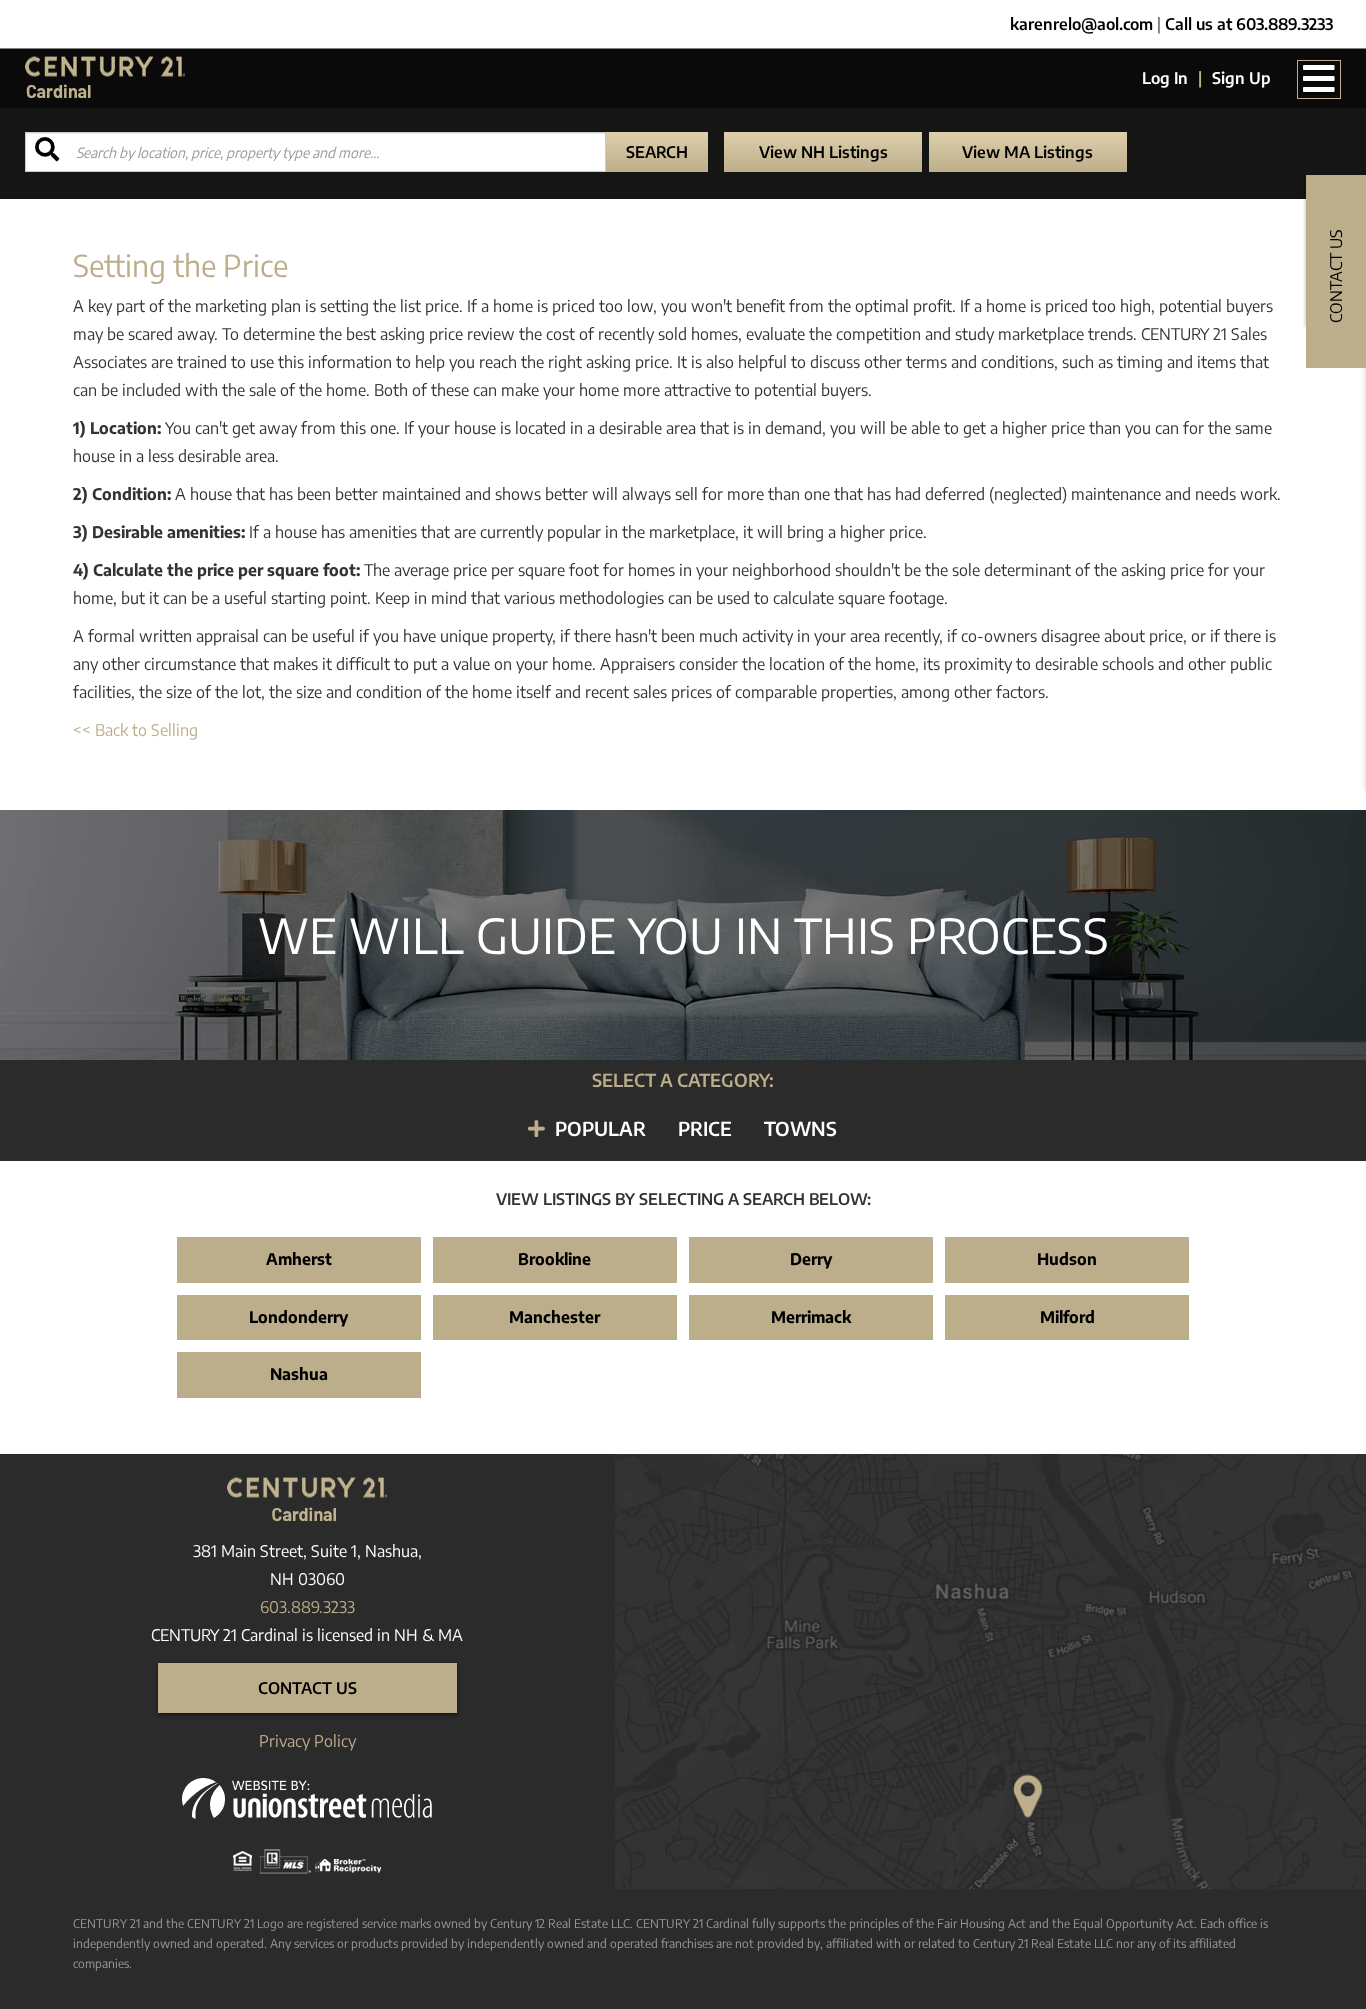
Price (705, 1128)
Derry (811, 1259)
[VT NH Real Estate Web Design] (307, 1797)
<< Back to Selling (135, 730)
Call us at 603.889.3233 (1249, 24)
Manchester (554, 1317)
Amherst (299, 1259)
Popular (600, 1128)
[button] (657, 152)
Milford (1067, 1317)
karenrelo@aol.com (1081, 24)
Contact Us (307, 1688)
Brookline (554, 1259)
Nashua (299, 1374)
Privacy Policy (307, 1741)
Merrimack (811, 1317)
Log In (1165, 78)
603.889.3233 (307, 1607)
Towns (800, 1128)
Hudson (1067, 1259)
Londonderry (298, 1317)
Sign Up (1241, 78)
